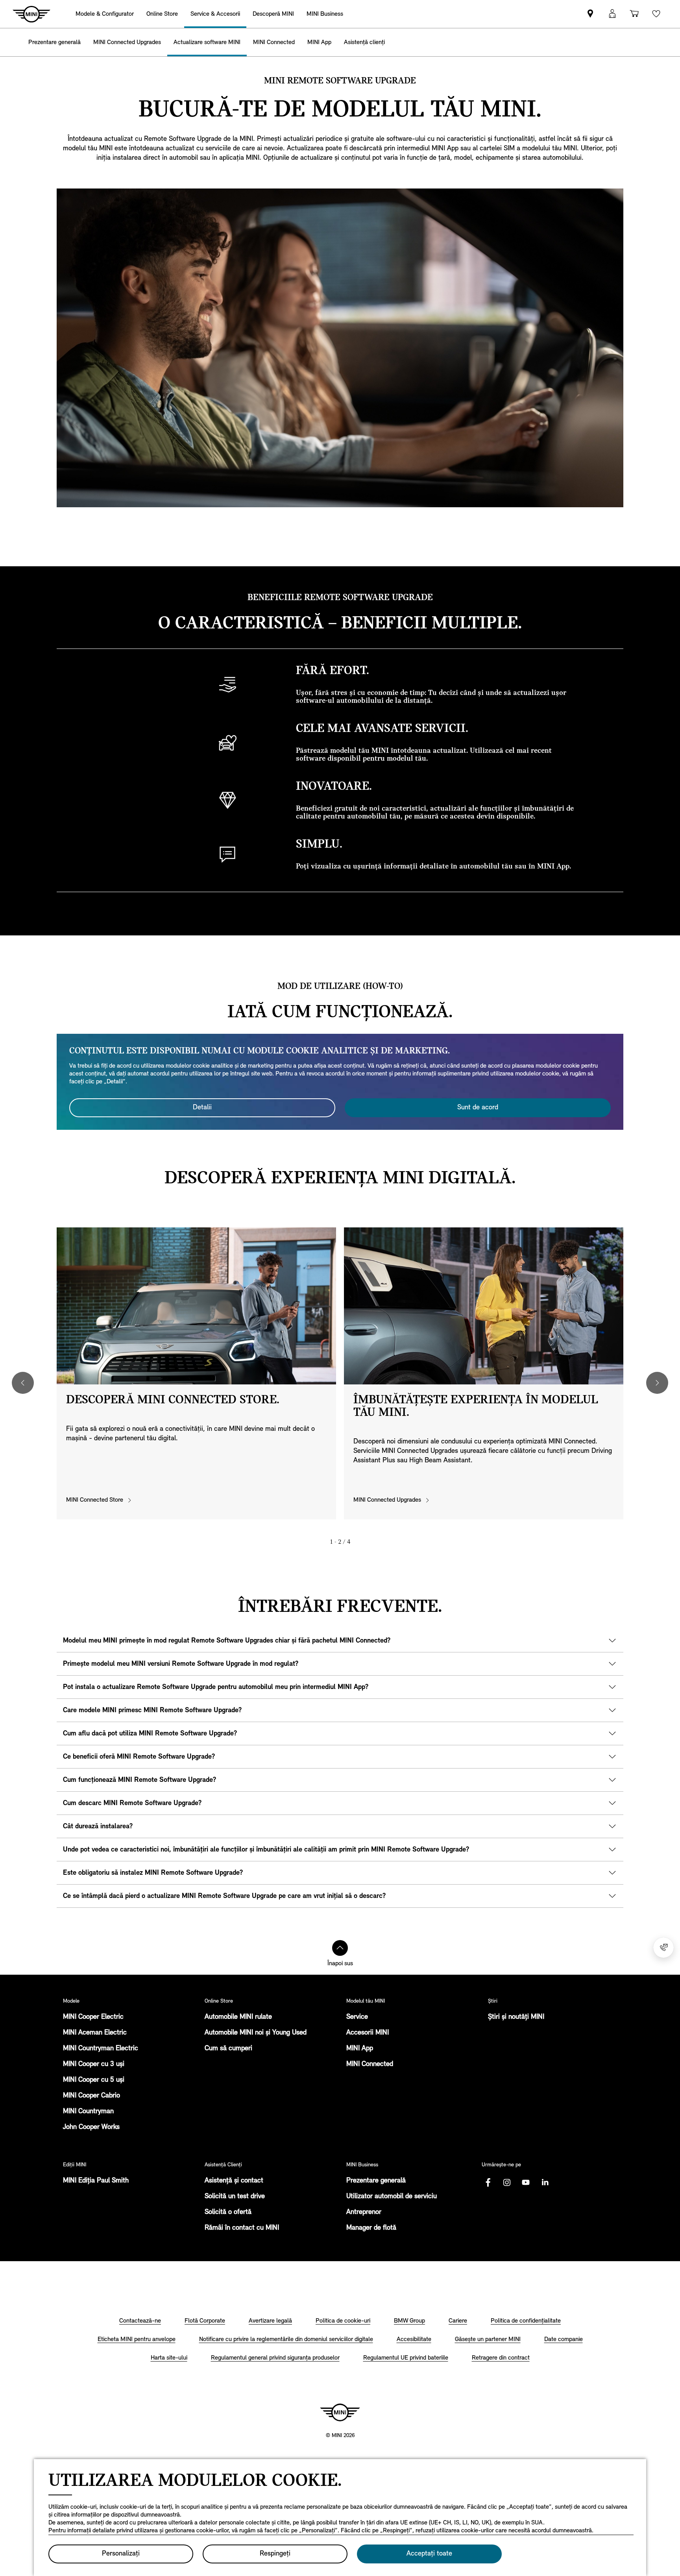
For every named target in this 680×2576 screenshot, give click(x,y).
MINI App (360, 2049)
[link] (590, 14)
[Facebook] (488, 2182)
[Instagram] (507, 2182)
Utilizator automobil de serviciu (392, 2197)
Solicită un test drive (235, 2197)
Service (357, 2017)
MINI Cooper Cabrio (91, 2096)
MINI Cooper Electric (93, 2017)
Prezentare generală (376, 2181)
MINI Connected (370, 2064)
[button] (612, 14)
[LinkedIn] (545, 2182)
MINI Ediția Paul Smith (96, 2181)
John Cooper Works (91, 2127)
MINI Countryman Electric (101, 2049)
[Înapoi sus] (340, 1948)
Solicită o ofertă (228, 2212)
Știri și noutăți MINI (516, 2017)
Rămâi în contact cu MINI (242, 2228)
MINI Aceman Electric (95, 2033)
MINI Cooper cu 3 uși (94, 2064)
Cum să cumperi (228, 2049)
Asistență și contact (234, 2181)
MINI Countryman (88, 2112)
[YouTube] (526, 2182)
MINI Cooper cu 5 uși (94, 2080)
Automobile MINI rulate (238, 2017)
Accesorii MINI (368, 2033)
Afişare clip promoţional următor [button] (657, 1383)
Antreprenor (364, 2212)
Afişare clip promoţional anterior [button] (23, 1383)
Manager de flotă (371, 2228)
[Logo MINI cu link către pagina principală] (340, 2412)
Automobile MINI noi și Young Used (256, 2033)
